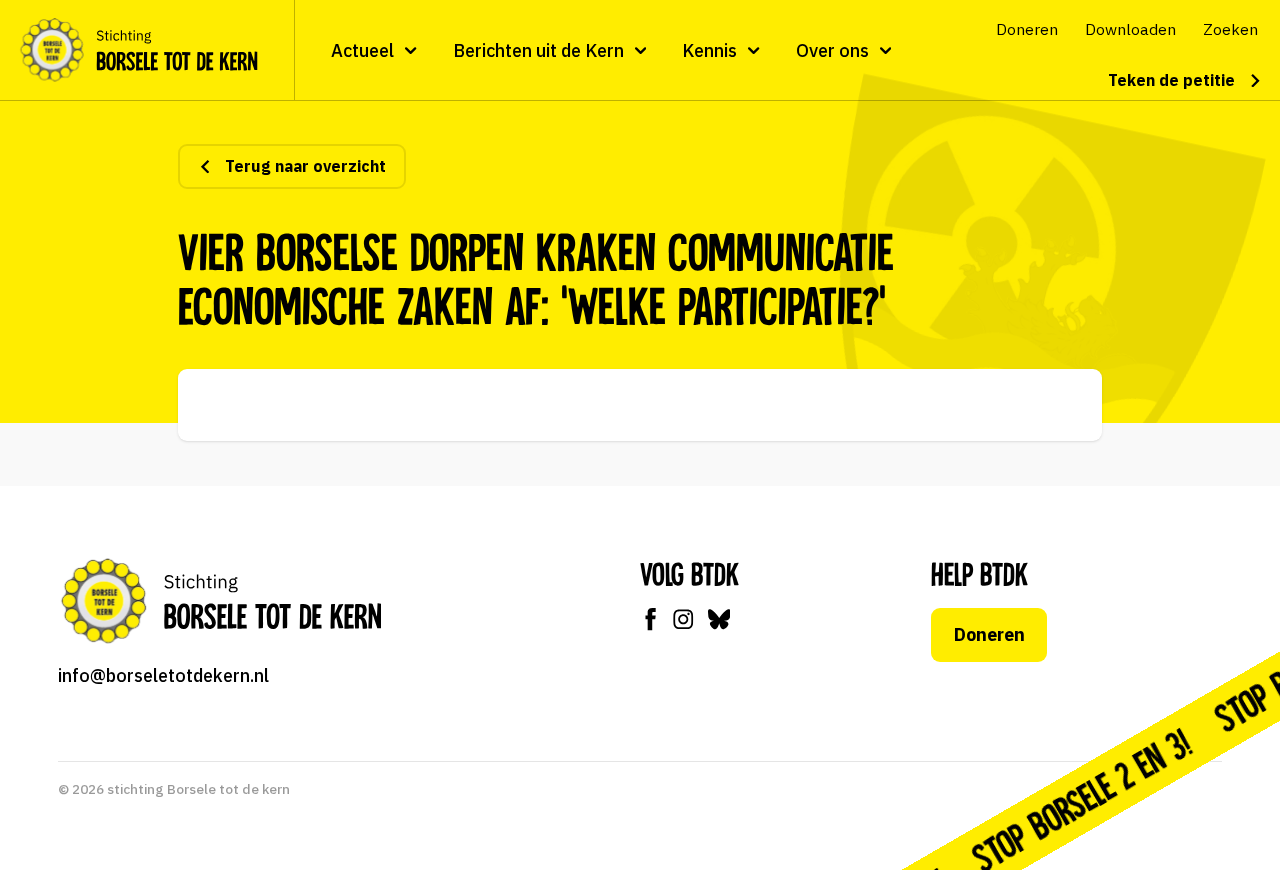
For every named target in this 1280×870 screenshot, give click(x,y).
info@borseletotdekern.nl (163, 675)
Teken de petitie (1171, 80)
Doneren (989, 634)
